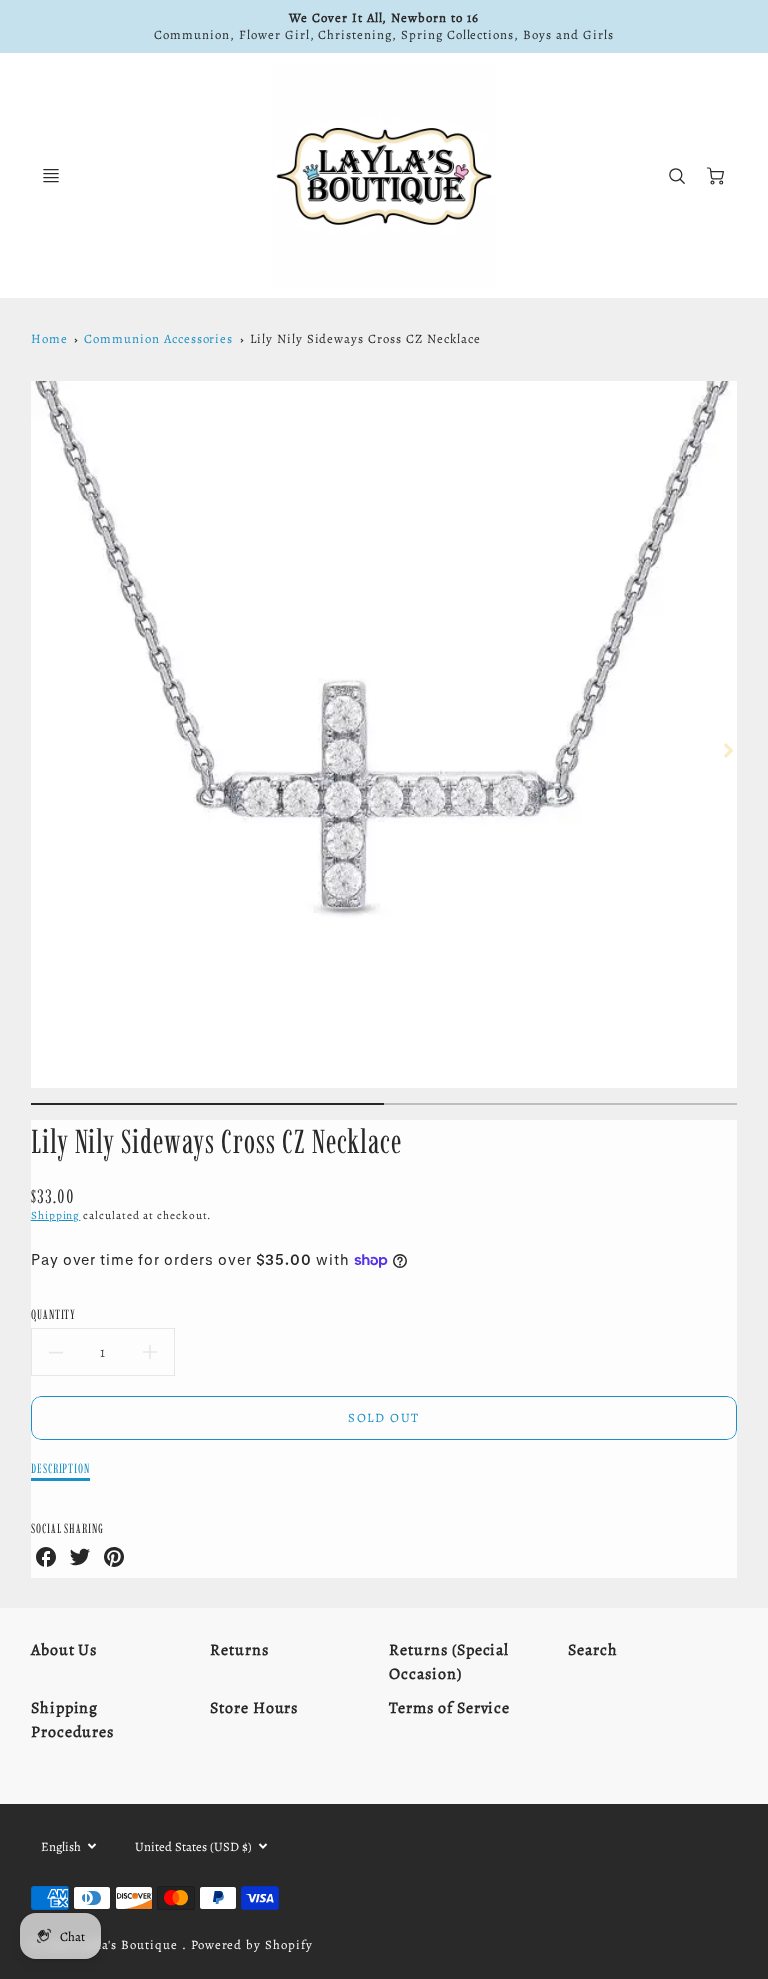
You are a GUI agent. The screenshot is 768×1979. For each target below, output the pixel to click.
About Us (64, 1650)
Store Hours (254, 1708)
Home (49, 338)
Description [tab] (61, 1468)
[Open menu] (51, 176)
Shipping (56, 1215)
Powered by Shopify (252, 1944)
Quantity (54, 1314)
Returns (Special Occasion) (449, 1662)
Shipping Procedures (73, 1720)
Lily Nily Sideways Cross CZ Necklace (365, 338)
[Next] (727, 750)
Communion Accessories (158, 338)
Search (593, 1650)
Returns (239, 1650)
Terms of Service (449, 1708)
